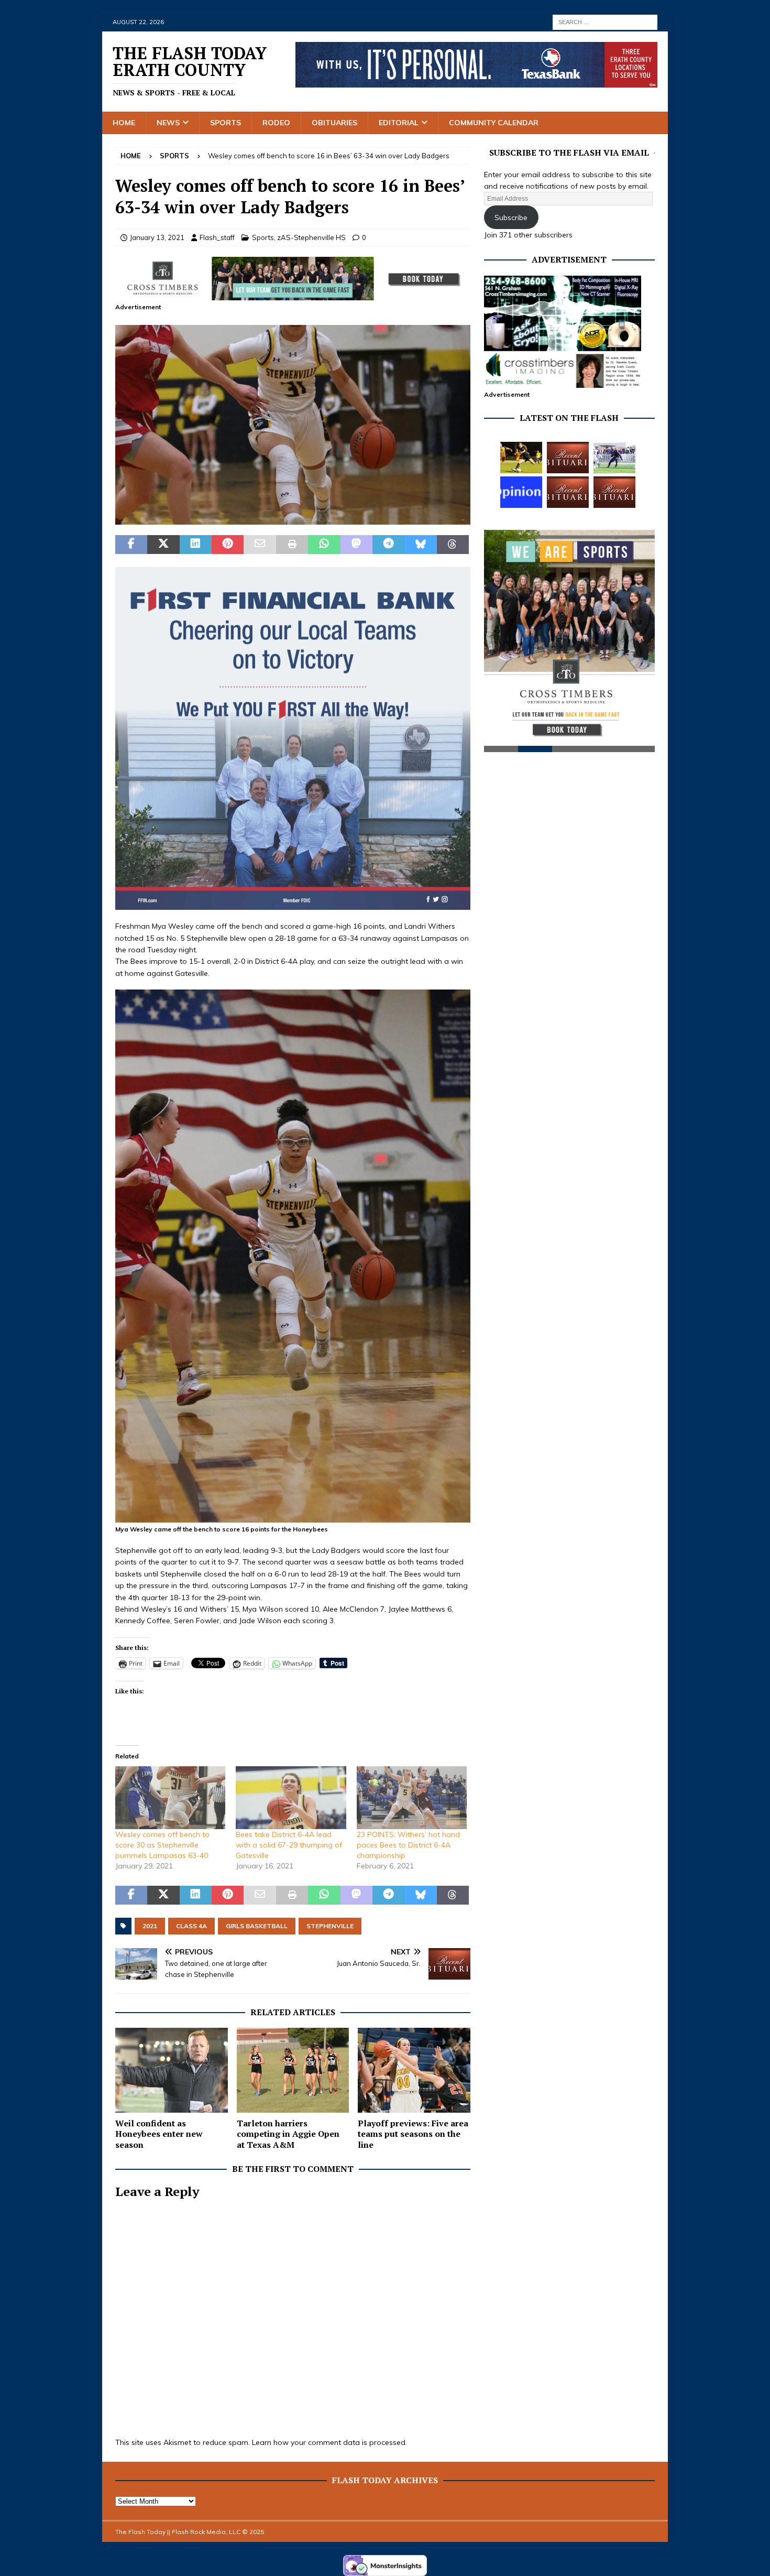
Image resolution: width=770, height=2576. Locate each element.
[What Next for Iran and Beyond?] (521, 492)
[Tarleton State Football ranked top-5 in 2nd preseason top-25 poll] (614, 458)
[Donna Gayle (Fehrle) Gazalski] (614, 492)
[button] (293, 425)
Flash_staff (217, 237)
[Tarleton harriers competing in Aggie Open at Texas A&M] (293, 2070)
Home (124, 123)
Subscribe (511, 218)
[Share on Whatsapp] (324, 545)
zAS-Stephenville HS (311, 237)
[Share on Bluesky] (420, 545)
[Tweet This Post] (163, 545)
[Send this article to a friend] (260, 545)
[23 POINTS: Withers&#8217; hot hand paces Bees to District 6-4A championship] (412, 1798)
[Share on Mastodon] (356, 545)
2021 (150, 1926)
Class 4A (191, 1926)
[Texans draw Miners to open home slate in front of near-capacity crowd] (521, 458)
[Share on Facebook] (131, 545)
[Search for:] (605, 21)
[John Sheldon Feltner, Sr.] (568, 458)
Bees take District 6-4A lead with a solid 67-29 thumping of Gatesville (289, 1845)
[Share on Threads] (453, 545)
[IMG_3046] (293, 519)
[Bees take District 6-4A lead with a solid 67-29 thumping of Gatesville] (291, 1798)
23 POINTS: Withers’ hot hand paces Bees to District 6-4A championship (408, 1845)
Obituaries (334, 123)
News (168, 123)
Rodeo (276, 123)
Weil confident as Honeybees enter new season (159, 2134)
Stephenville (330, 1926)
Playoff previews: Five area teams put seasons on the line (413, 2134)
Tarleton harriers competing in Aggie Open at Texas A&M (288, 2134)
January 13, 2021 (157, 237)
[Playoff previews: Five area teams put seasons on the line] (414, 2070)
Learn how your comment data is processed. (329, 2442)
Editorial (399, 123)
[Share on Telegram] (388, 545)
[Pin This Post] (228, 545)
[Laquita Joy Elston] (568, 492)
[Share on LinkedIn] (196, 545)
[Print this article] (292, 545)
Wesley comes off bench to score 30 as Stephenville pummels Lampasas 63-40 (162, 1845)
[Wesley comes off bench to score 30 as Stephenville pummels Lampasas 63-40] (170, 1798)
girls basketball (257, 1926)
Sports (225, 123)
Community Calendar (494, 123)
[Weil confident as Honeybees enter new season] (172, 2070)
